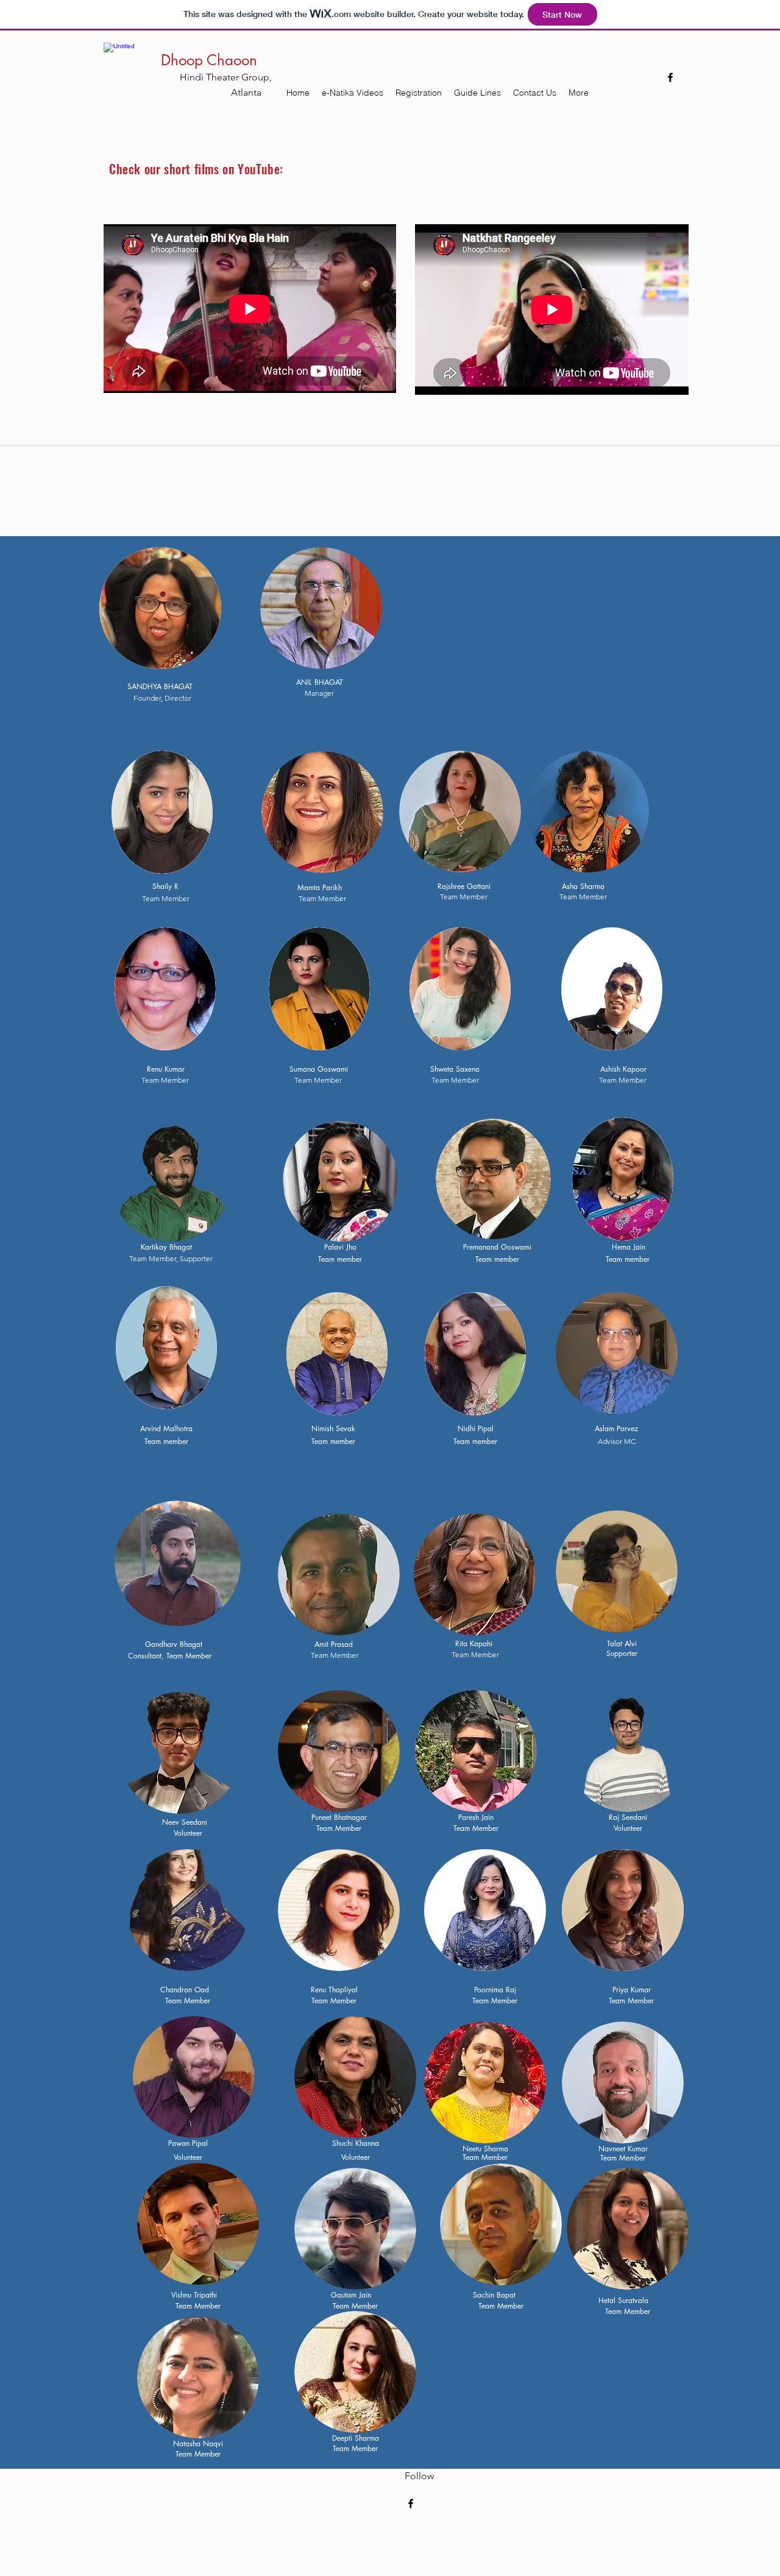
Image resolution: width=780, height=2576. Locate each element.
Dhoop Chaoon (209, 60)
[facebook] (670, 77)
